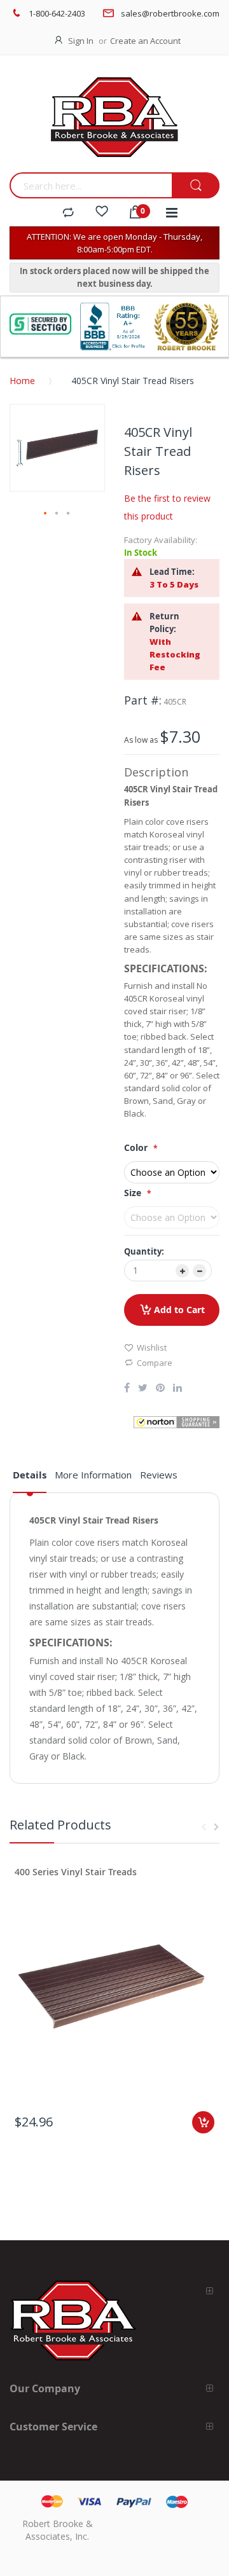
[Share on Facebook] (127, 1389)
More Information (93, 1475)
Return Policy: (164, 623)
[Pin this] (160, 1389)
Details (30, 1475)
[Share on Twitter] (143, 1389)
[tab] (30, 1480)
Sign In (81, 41)
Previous (204, 1827)
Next (216, 1827)
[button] (46, 514)
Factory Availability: (161, 540)
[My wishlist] (102, 213)
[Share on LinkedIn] (177, 1389)
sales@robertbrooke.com (170, 13)
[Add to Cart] (203, 2122)
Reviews (159, 1475)
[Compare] (68, 213)
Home (22, 381)
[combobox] (91, 185)
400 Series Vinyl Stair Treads (76, 1872)
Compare (155, 1363)
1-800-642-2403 (57, 13)
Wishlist (152, 1347)
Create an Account (145, 41)
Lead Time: (172, 572)
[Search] (196, 186)
